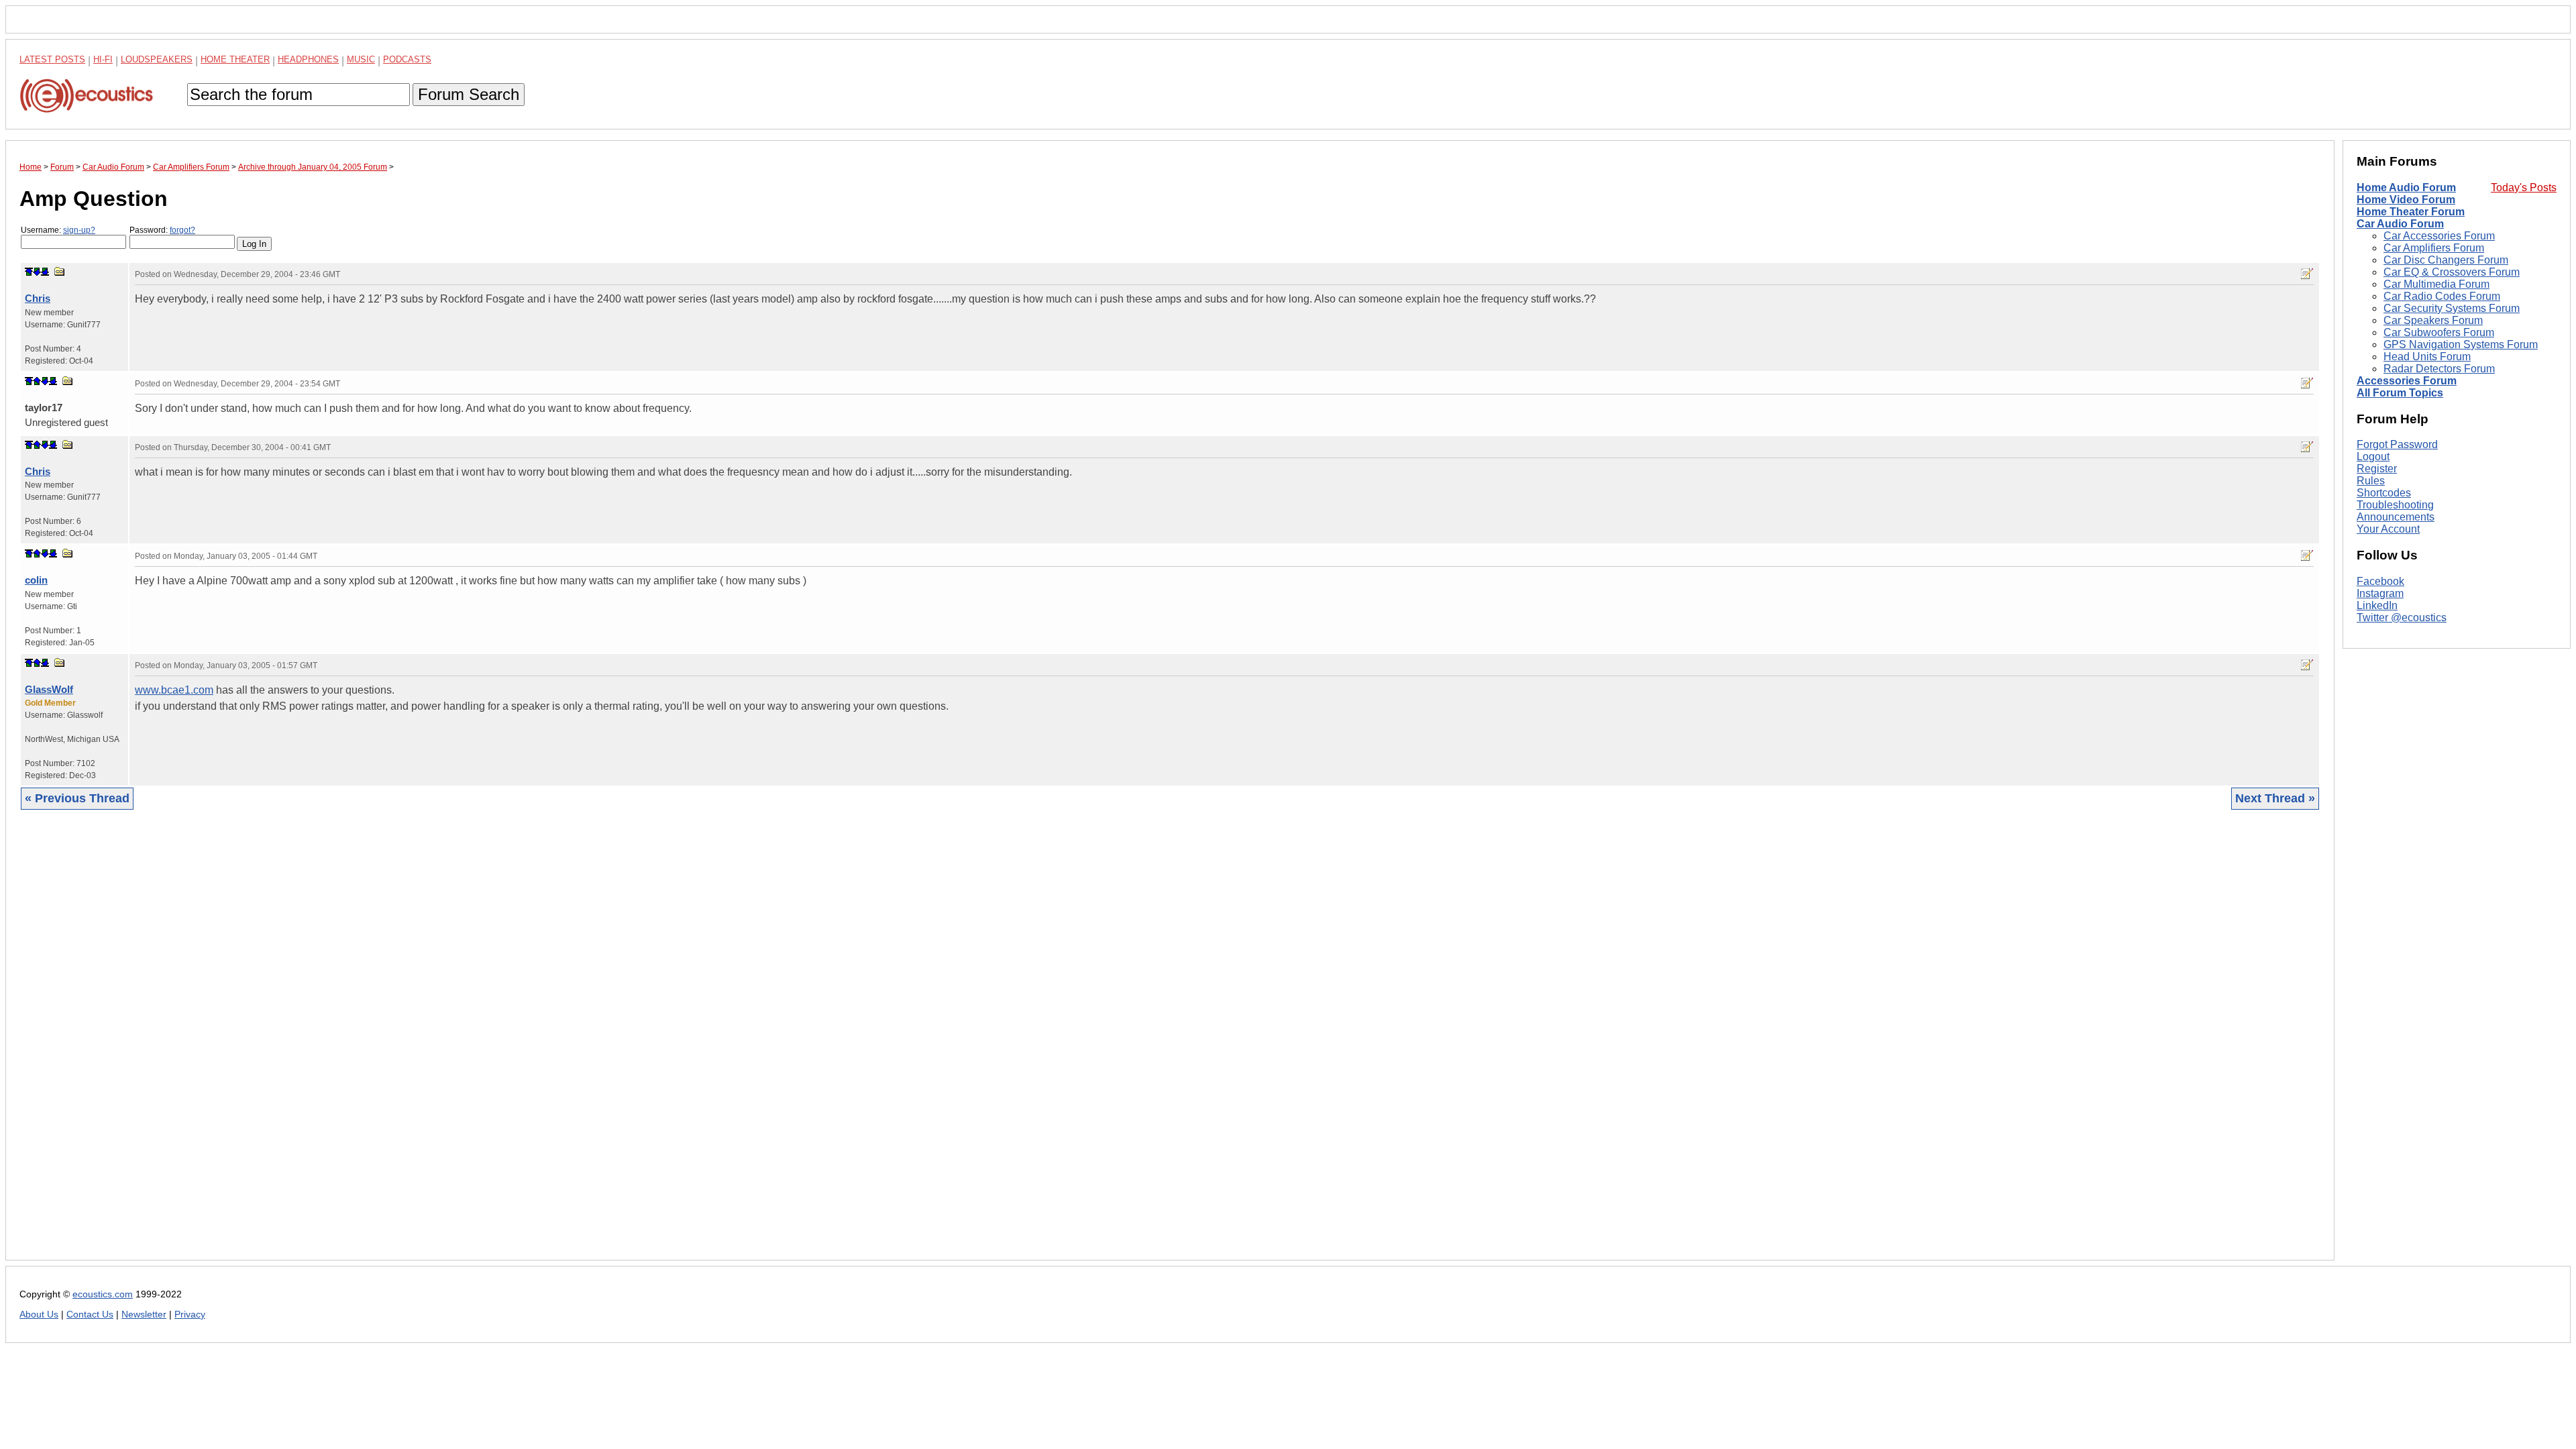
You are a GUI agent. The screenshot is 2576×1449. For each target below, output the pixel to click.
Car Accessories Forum (2439, 236)
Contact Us (90, 1314)
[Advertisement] (422, 1045)
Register (2377, 469)
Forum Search (469, 94)
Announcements (2396, 517)
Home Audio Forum (2406, 187)
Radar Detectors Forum (2439, 369)
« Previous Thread (77, 798)
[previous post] (37, 381)
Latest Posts (52, 59)
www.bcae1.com (174, 690)
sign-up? (79, 230)
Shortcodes (2384, 493)
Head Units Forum (2427, 357)
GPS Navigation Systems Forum (2461, 344)
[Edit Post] (2307, 274)
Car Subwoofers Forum (2439, 332)
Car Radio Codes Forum (2442, 296)
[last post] (45, 272)
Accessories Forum (2407, 381)
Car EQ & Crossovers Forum (2452, 272)
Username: (58, 230)
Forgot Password (2397, 444)
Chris (38, 298)
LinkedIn (2377, 605)
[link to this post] (60, 271)
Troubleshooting (2395, 505)
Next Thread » (2275, 798)
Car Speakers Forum (2433, 320)
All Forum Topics (2400, 393)
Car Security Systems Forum (2452, 308)
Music (361, 59)
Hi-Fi (103, 59)
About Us (39, 1314)
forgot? (182, 230)
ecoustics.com (103, 1294)
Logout (2373, 457)
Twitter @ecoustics (2402, 618)
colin (36, 580)
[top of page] (29, 272)
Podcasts (407, 59)
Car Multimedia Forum (2436, 284)
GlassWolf (49, 689)
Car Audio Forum (2400, 224)
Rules (2371, 481)
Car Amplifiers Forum (2434, 248)
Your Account (2388, 529)
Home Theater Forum (2411, 212)
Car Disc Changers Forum (2446, 260)
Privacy (190, 1314)
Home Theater (235, 59)
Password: (162, 230)
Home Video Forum (2406, 200)
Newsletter (144, 1314)
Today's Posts (2524, 187)
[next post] (37, 272)
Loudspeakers (157, 59)
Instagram (2380, 593)
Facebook (2380, 581)
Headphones (308, 59)
